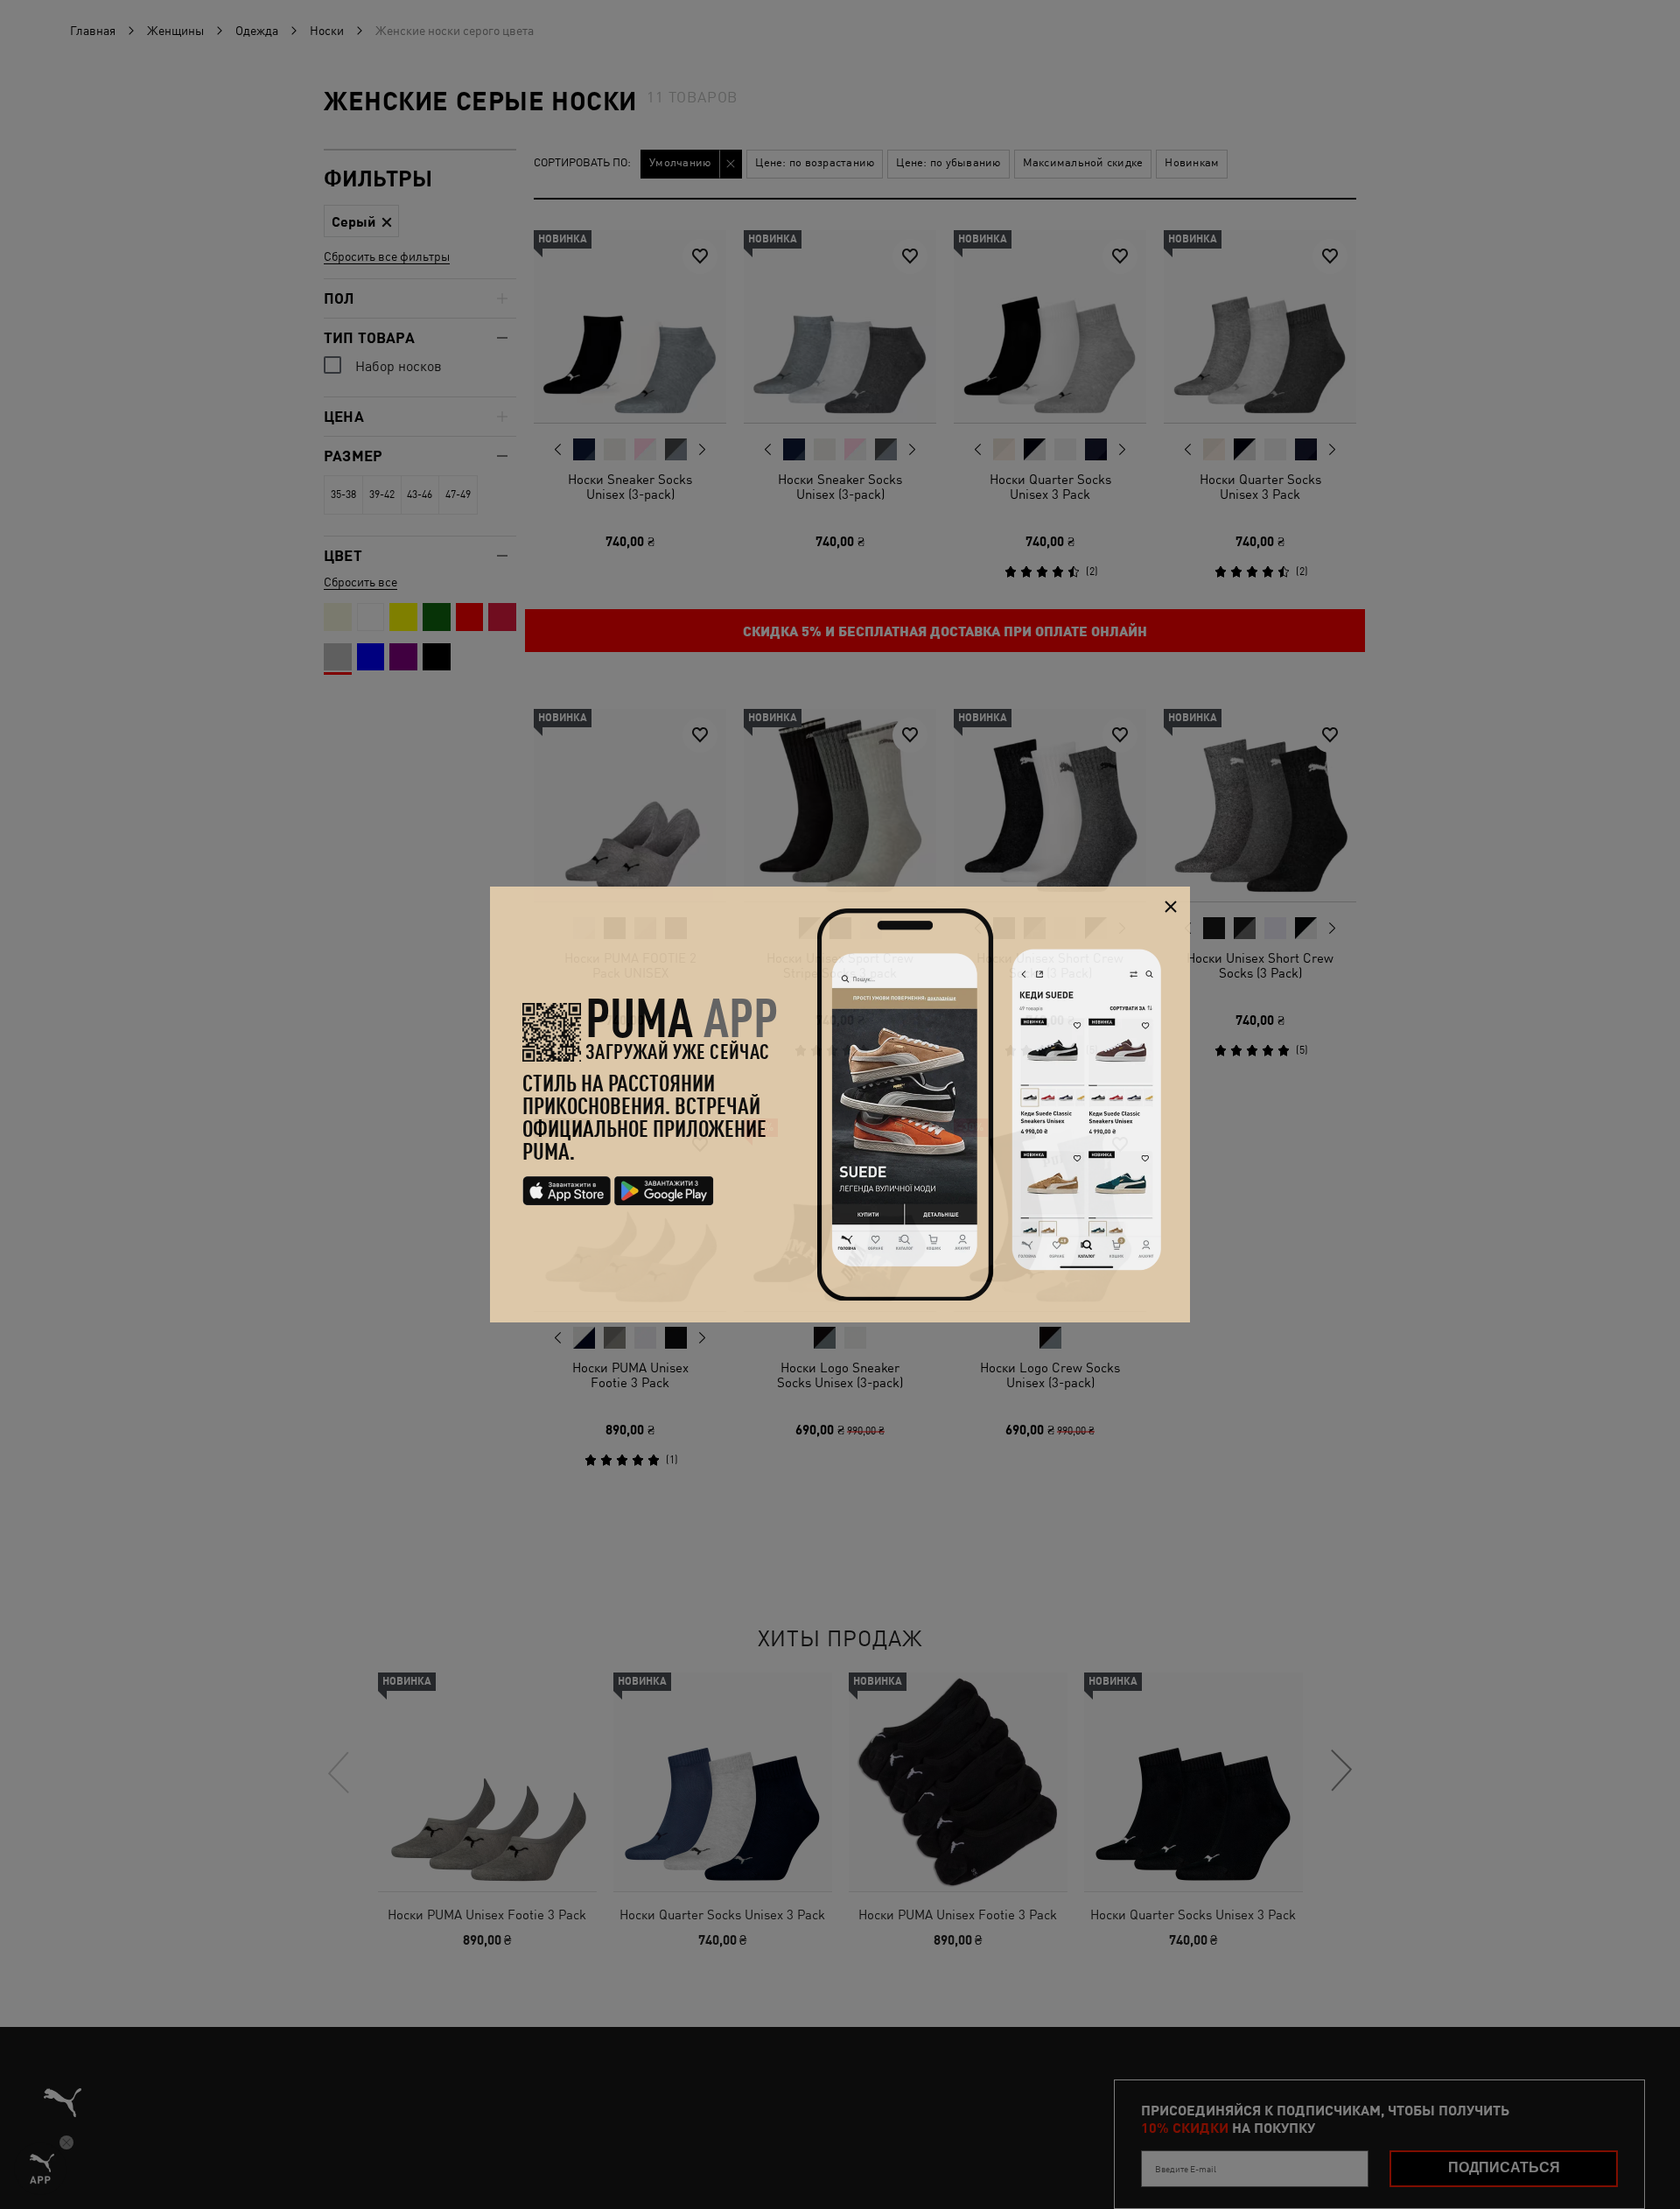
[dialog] (840, 1104)
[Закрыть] (1170, 906)
